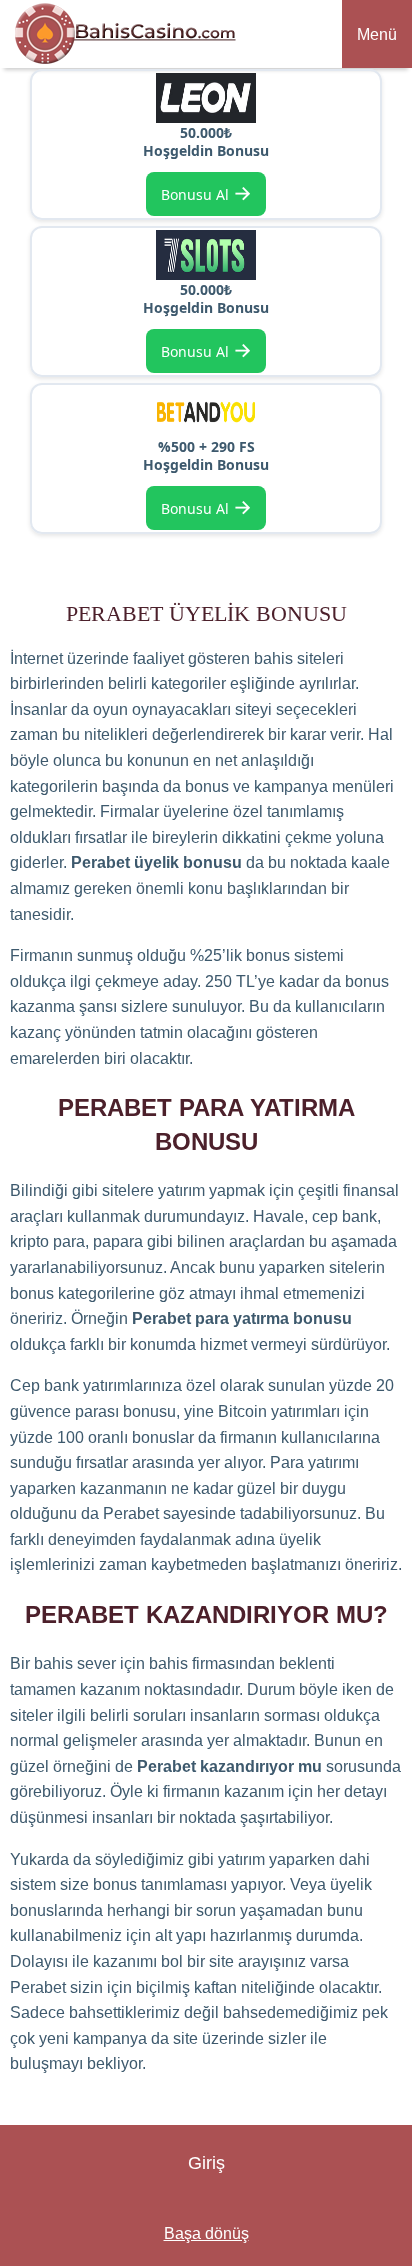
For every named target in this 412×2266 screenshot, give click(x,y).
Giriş (206, 2163)
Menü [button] (377, 34)
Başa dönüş (206, 2233)
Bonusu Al (206, 192)
